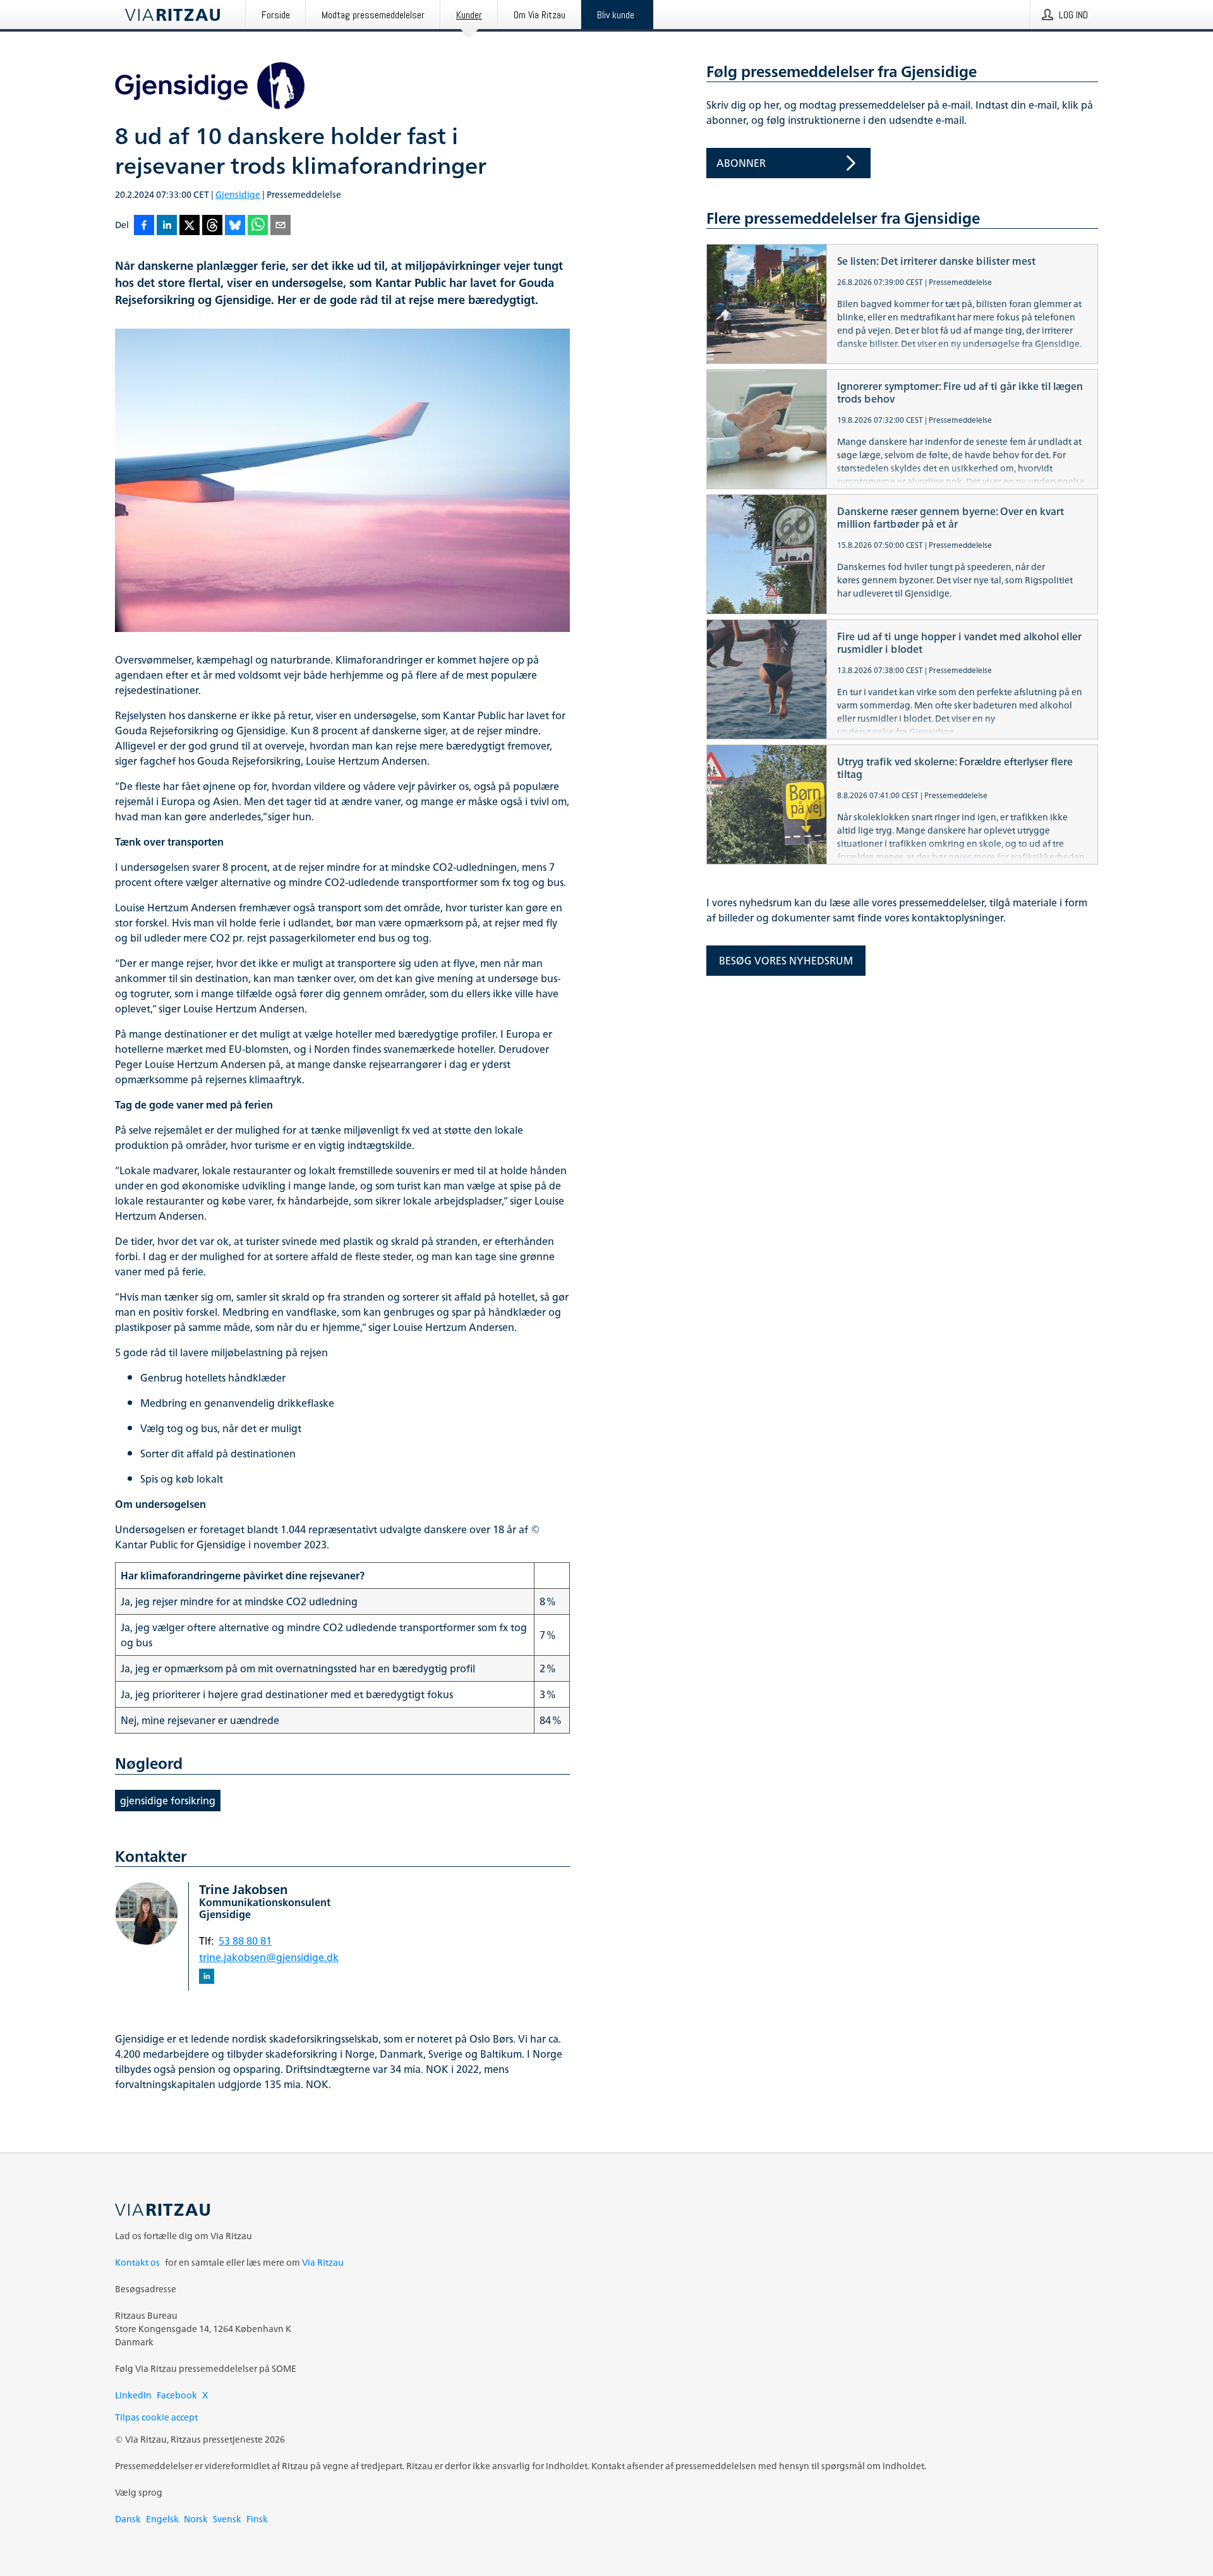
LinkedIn (133, 2395)
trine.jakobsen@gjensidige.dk (269, 1957)
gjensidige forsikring (168, 1801)
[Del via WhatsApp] (258, 226)
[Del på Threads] (212, 226)
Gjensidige (238, 194)
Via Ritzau (323, 2262)
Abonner (741, 163)
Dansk (128, 2519)
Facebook (177, 2395)
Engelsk (162, 2519)
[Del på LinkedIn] (167, 226)
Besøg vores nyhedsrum (786, 961)
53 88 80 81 (245, 1941)
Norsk (196, 2519)
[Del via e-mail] (281, 226)
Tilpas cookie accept (156, 2417)
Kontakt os (137, 2262)
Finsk (257, 2519)
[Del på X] (190, 226)
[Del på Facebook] (144, 226)
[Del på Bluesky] (235, 226)
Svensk (227, 2519)
